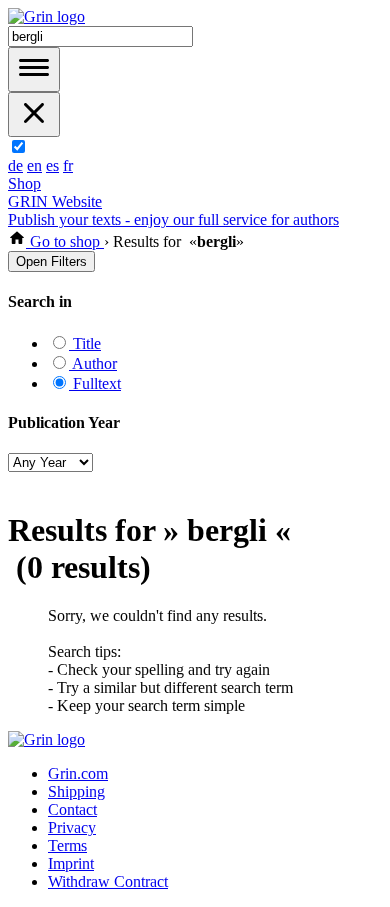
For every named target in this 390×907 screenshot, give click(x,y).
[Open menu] (34, 69)
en (34, 165)
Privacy (72, 827)
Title (85, 343)
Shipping (76, 791)
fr (68, 165)
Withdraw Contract (108, 881)
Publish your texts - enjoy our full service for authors (173, 219)
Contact (72, 809)
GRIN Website (55, 201)
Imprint (71, 863)
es (52, 165)
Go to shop (65, 241)
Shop (24, 183)
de (15, 165)
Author (93, 363)
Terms (67, 845)
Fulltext (95, 383)
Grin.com (78, 773)
